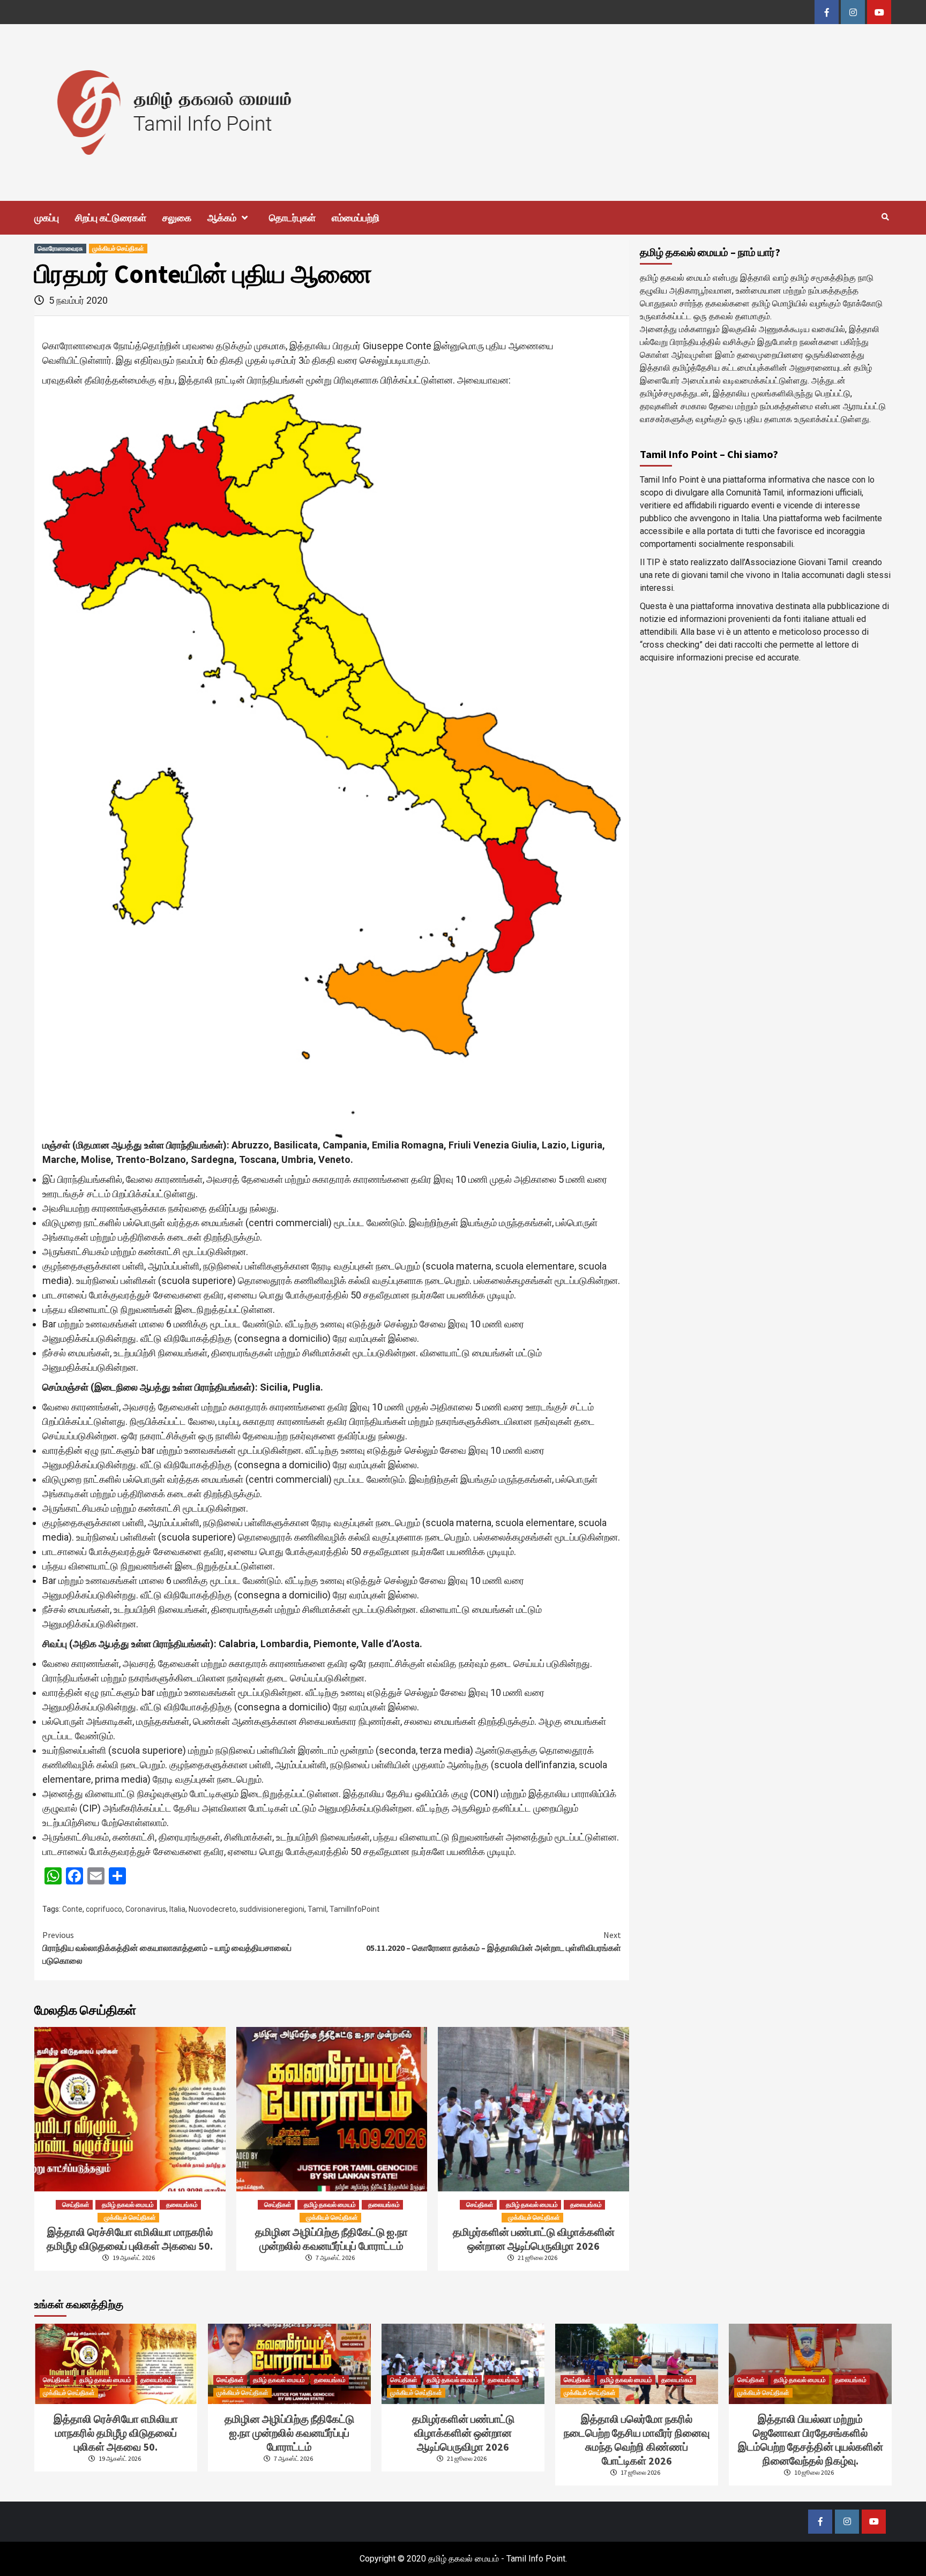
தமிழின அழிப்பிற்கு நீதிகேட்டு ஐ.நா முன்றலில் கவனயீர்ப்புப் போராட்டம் (331, 2239)
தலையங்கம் (182, 2205)
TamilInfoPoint (354, 1909)
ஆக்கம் (222, 218)
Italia (177, 1909)
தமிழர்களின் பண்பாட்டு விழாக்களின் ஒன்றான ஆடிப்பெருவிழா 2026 (534, 2239)
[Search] (885, 217)
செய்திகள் (76, 2205)
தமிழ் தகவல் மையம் (128, 2205)
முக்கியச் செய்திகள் (118, 248)
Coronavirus (146, 1909)
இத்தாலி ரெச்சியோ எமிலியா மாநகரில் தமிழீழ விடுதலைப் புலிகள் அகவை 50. (130, 2239)
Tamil (317, 1909)
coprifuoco (104, 1909)
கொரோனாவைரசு (60, 248)
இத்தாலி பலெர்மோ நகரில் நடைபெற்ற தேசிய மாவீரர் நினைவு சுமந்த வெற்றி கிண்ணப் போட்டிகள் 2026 (637, 2440)
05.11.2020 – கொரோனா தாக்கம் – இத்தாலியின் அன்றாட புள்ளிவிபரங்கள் (494, 1941)
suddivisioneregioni (272, 1909)
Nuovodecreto (212, 1909)
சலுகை (177, 218)
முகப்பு (47, 218)
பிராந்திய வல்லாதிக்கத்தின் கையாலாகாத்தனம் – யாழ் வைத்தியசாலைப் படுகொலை (167, 1948)
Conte (72, 1909)
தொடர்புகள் (292, 218)
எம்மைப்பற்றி (356, 218)
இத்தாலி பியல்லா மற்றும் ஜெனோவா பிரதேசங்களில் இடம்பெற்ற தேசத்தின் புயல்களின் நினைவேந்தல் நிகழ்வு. (811, 2440)
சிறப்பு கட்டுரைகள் (111, 218)
